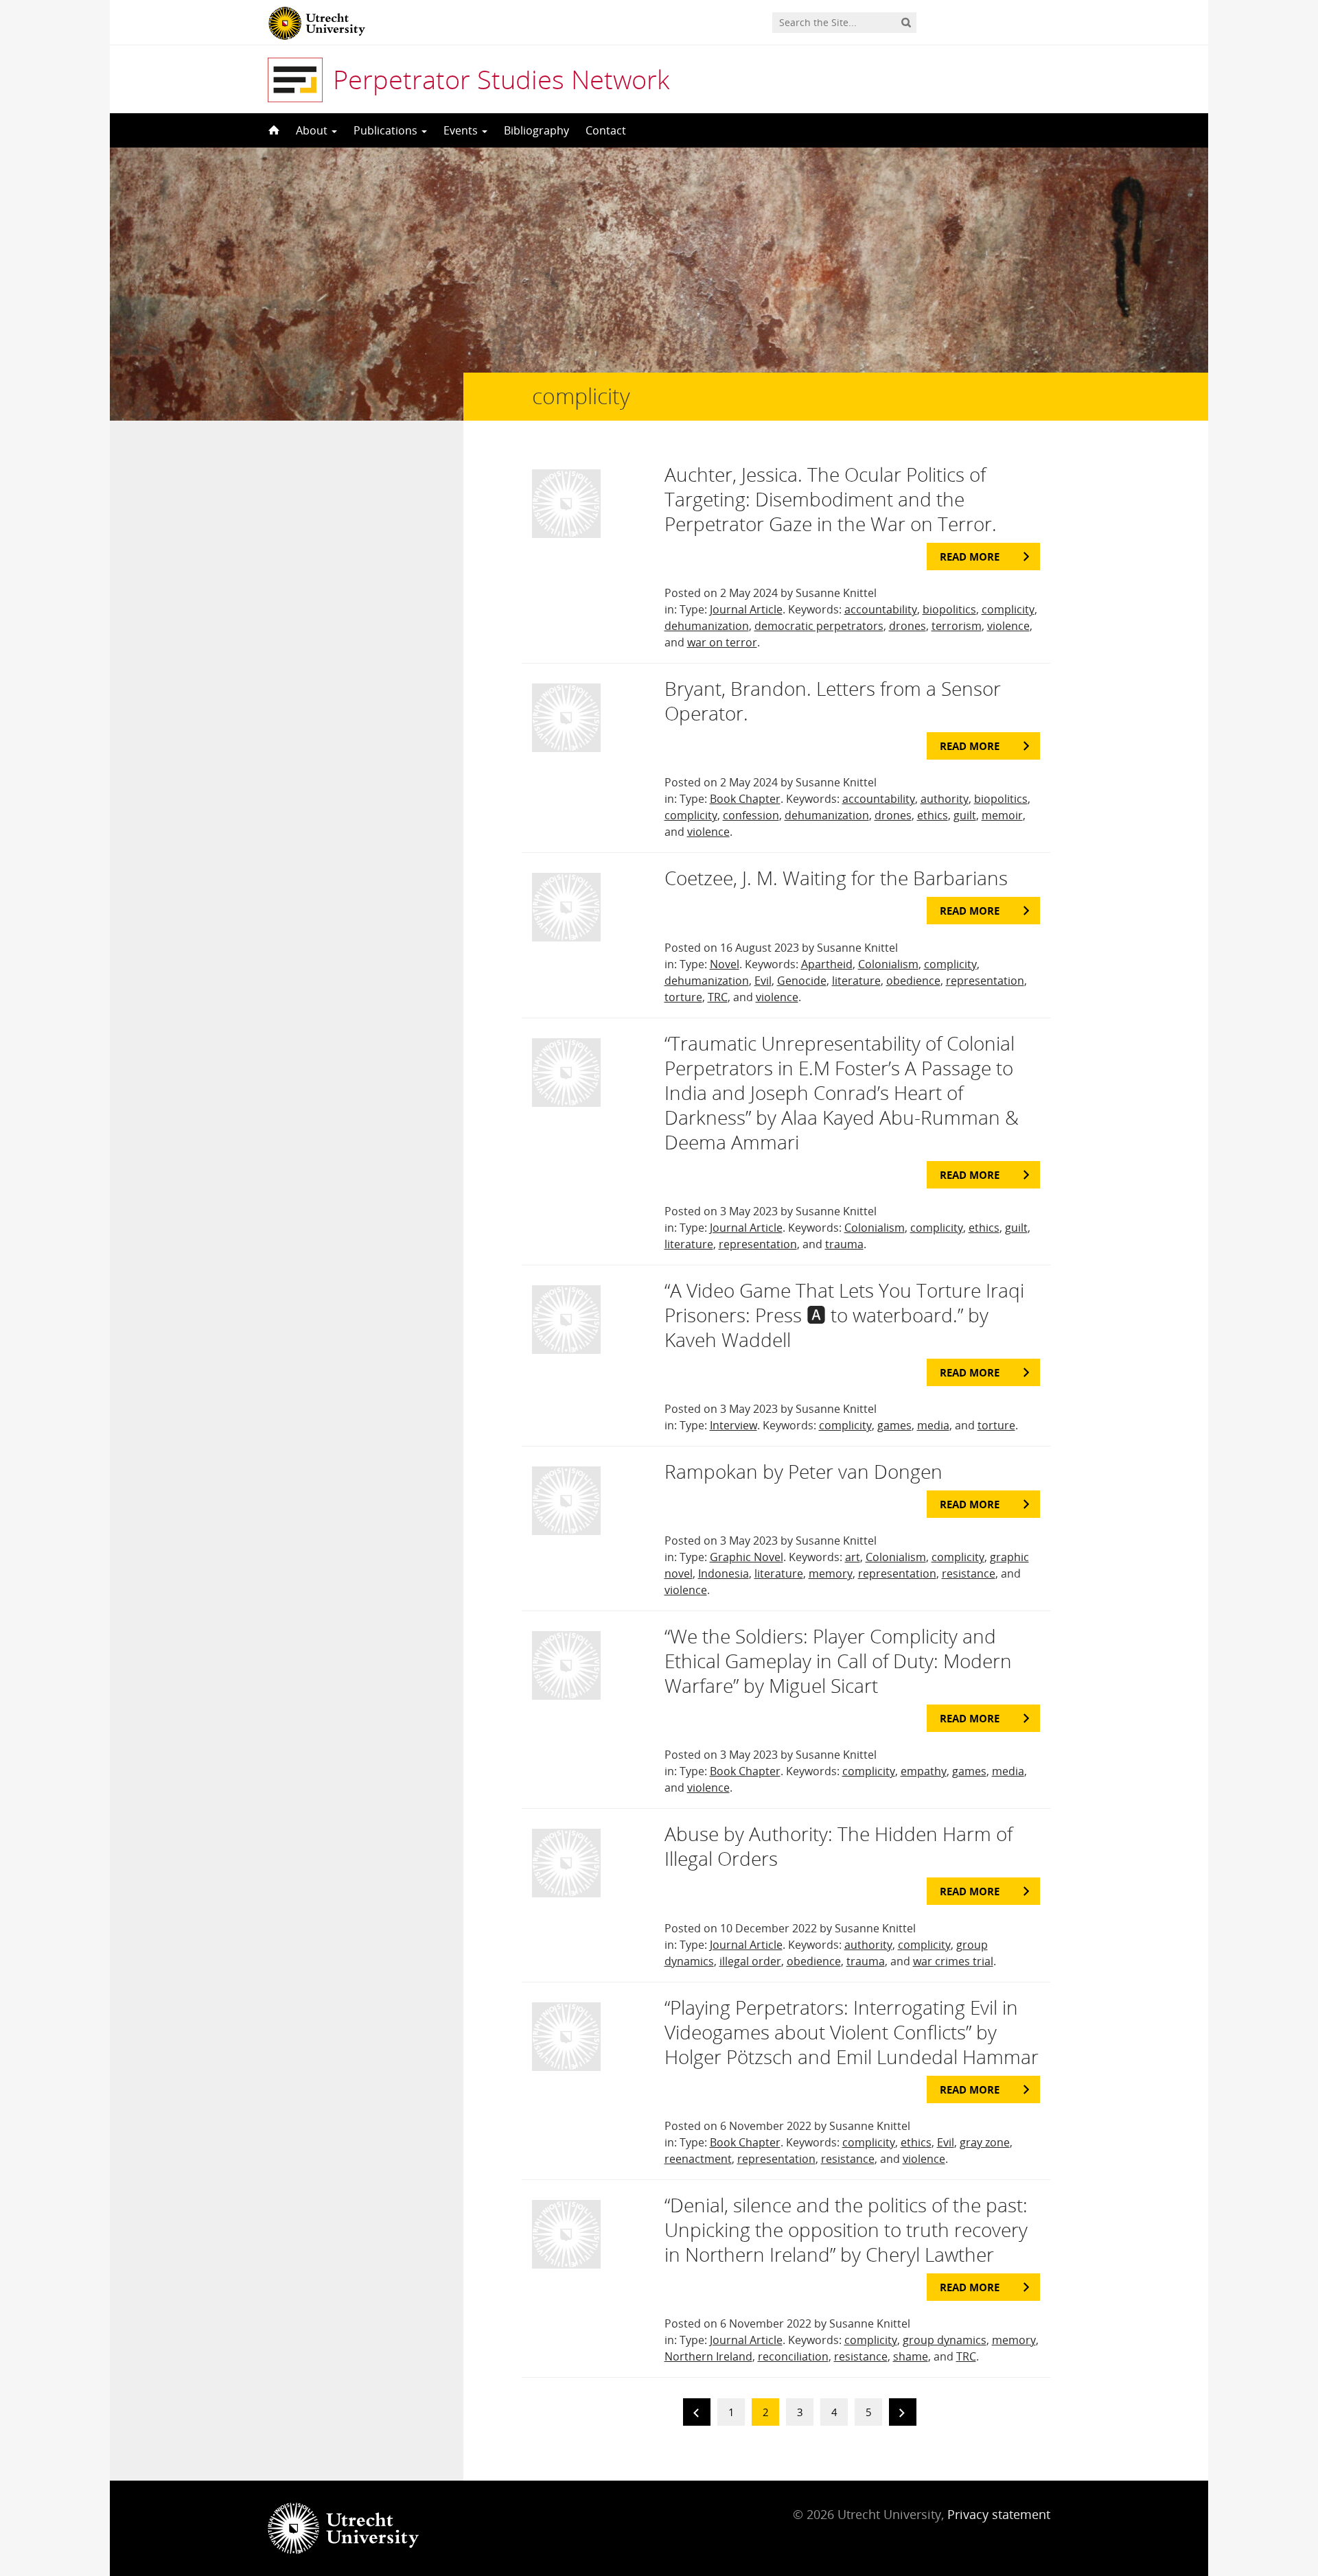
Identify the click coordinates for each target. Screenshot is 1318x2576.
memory (831, 1573)
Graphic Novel (747, 1557)
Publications (387, 130)
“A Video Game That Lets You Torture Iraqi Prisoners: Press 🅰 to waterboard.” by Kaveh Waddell (844, 1315)
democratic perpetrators (819, 626)
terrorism (957, 626)
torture (683, 997)
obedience (913, 981)
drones (907, 626)
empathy (924, 1771)
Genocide (802, 981)
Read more (970, 557)
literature (856, 981)
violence (1008, 626)
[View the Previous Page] (697, 2414)
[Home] (273, 130)
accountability (881, 609)
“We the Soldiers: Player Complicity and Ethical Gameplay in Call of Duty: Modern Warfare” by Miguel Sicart (838, 1661)
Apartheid (827, 964)
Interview (733, 1425)
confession (751, 815)
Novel (725, 964)
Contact (606, 130)
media (933, 1425)
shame (911, 2356)
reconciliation (793, 2356)
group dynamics (945, 2340)
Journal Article (746, 609)
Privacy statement (999, 2514)
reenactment (698, 2159)
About (313, 130)
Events (462, 130)
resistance (969, 1573)
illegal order (750, 1961)
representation (985, 981)
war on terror (722, 642)
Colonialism (888, 964)
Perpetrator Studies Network (501, 79)
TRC (718, 997)
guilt (965, 815)
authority (945, 799)
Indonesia (724, 1573)
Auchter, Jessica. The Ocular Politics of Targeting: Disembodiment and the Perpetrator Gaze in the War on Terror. (831, 499)
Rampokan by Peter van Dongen (803, 1471)
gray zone (985, 2142)
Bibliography (536, 130)
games (894, 1425)
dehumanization (707, 626)
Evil (763, 981)
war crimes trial (953, 1961)
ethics (933, 815)
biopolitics (949, 609)
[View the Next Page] (903, 2414)
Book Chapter (745, 799)
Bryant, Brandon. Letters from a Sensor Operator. (833, 701)
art (853, 1557)
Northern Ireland (708, 2356)
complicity (1008, 609)
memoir (1002, 815)
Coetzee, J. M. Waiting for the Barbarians (836, 878)
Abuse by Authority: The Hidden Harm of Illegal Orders (839, 1846)
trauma (844, 1244)
